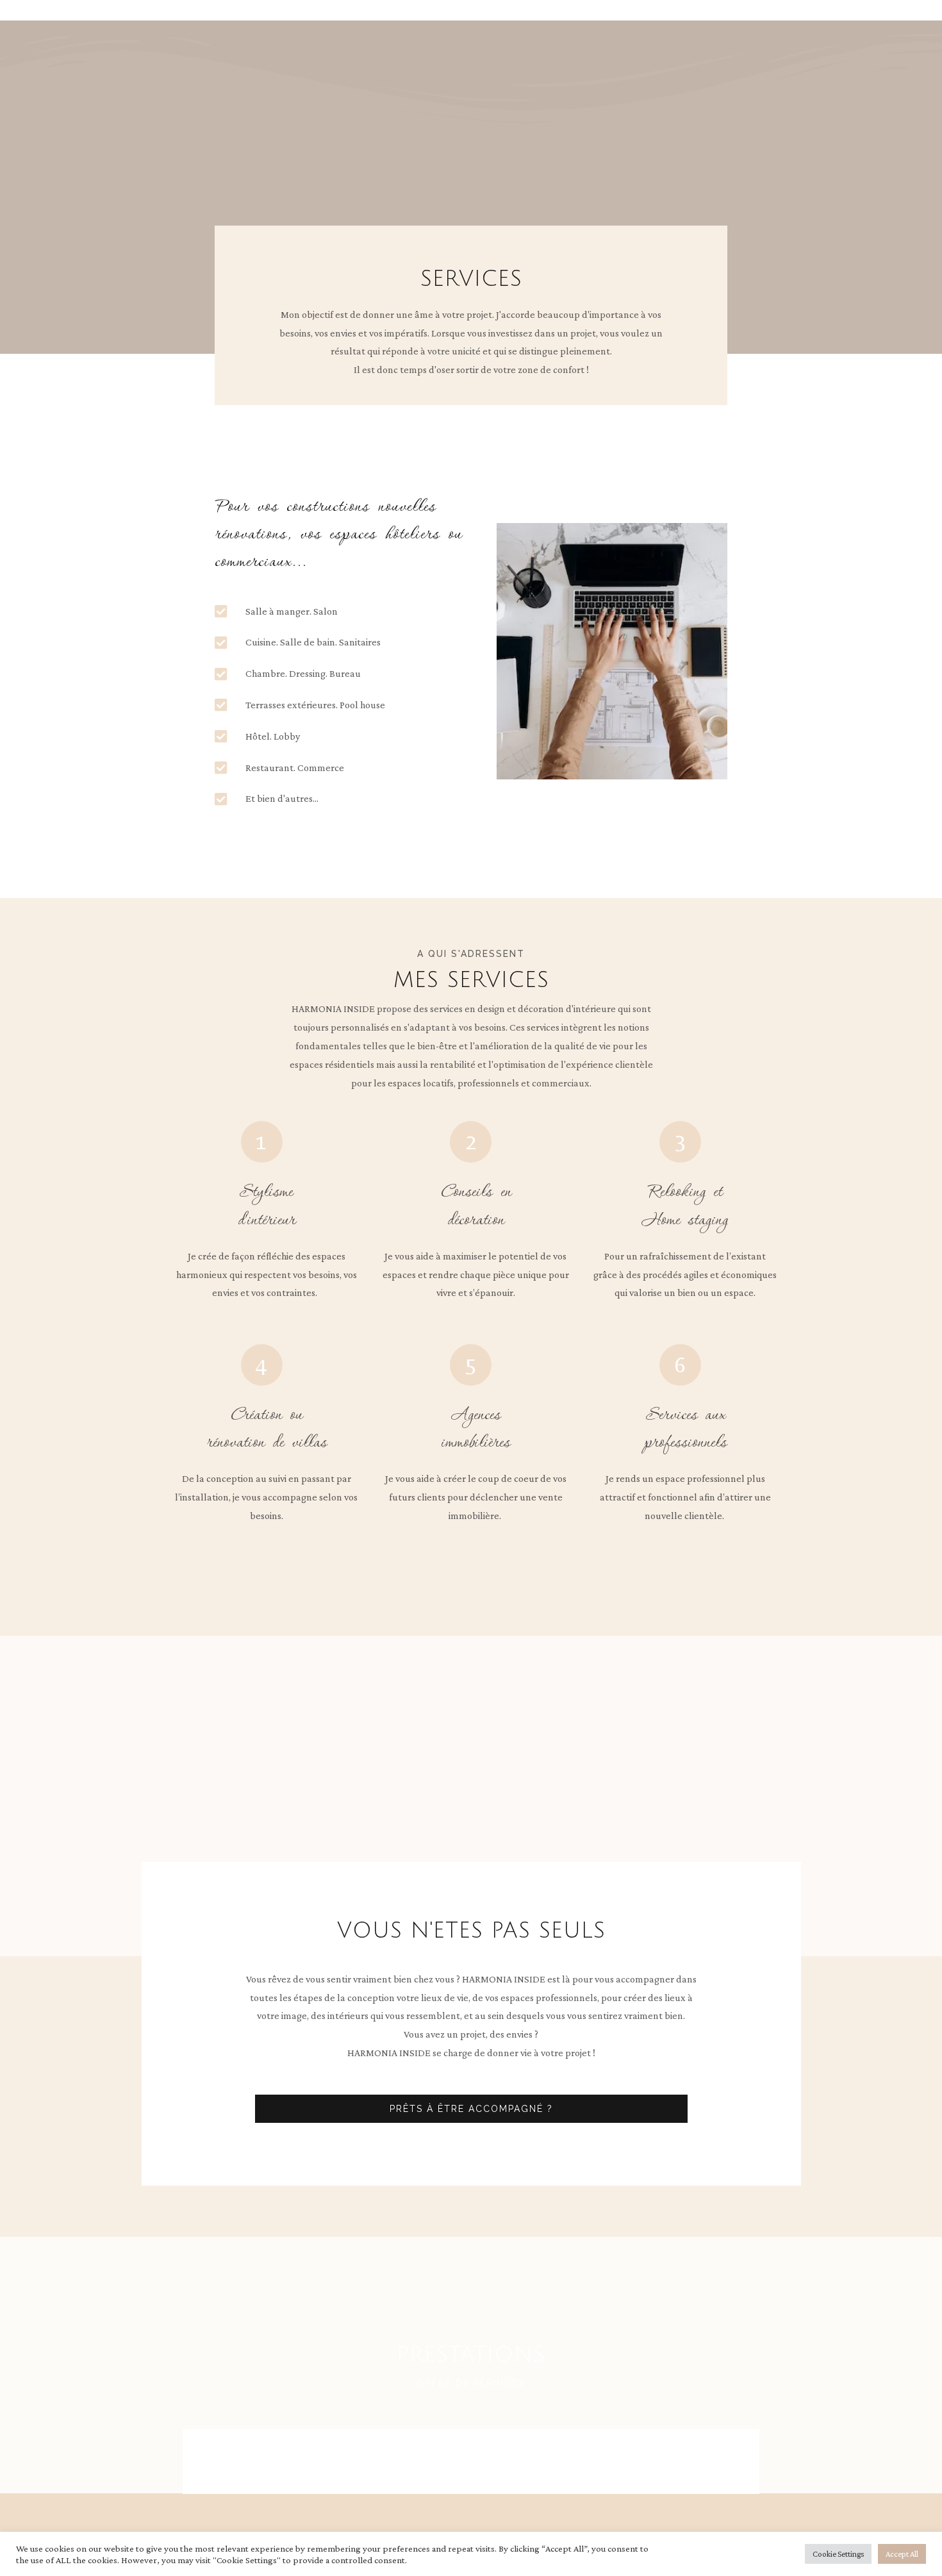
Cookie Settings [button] (838, 2554)
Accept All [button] (902, 2554)
